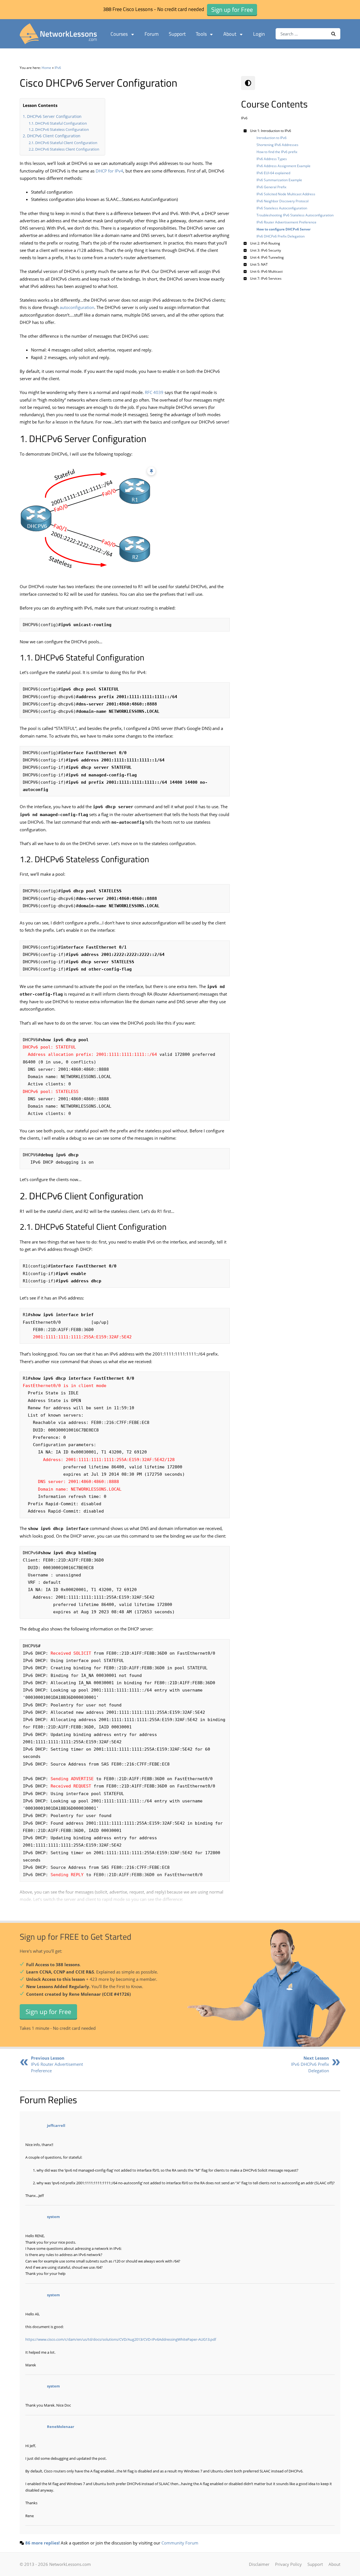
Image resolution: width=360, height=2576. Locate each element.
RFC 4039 (154, 392)
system (53, 2217)
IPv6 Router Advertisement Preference (57, 2064)
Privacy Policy (288, 2564)
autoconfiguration (77, 307)
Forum (152, 34)
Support (177, 34)
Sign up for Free (48, 2011)
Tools (201, 34)
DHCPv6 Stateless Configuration (62, 129)
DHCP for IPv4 (109, 171)
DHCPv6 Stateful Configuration (61, 123)
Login (259, 34)
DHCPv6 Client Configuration (54, 136)
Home (46, 68)
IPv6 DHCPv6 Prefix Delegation (310, 2064)
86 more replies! (42, 2543)
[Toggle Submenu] (245, 131)
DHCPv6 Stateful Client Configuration (66, 143)
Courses (119, 34)
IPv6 (58, 68)
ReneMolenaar (61, 2427)
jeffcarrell (56, 2125)
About (230, 34)
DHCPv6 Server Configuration (54, 116)
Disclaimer (259, 2564)
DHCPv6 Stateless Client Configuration (67, 149)
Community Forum (180, 2543)
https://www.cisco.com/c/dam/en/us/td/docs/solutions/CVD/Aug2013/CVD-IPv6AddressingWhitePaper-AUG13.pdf (121, 2339)
